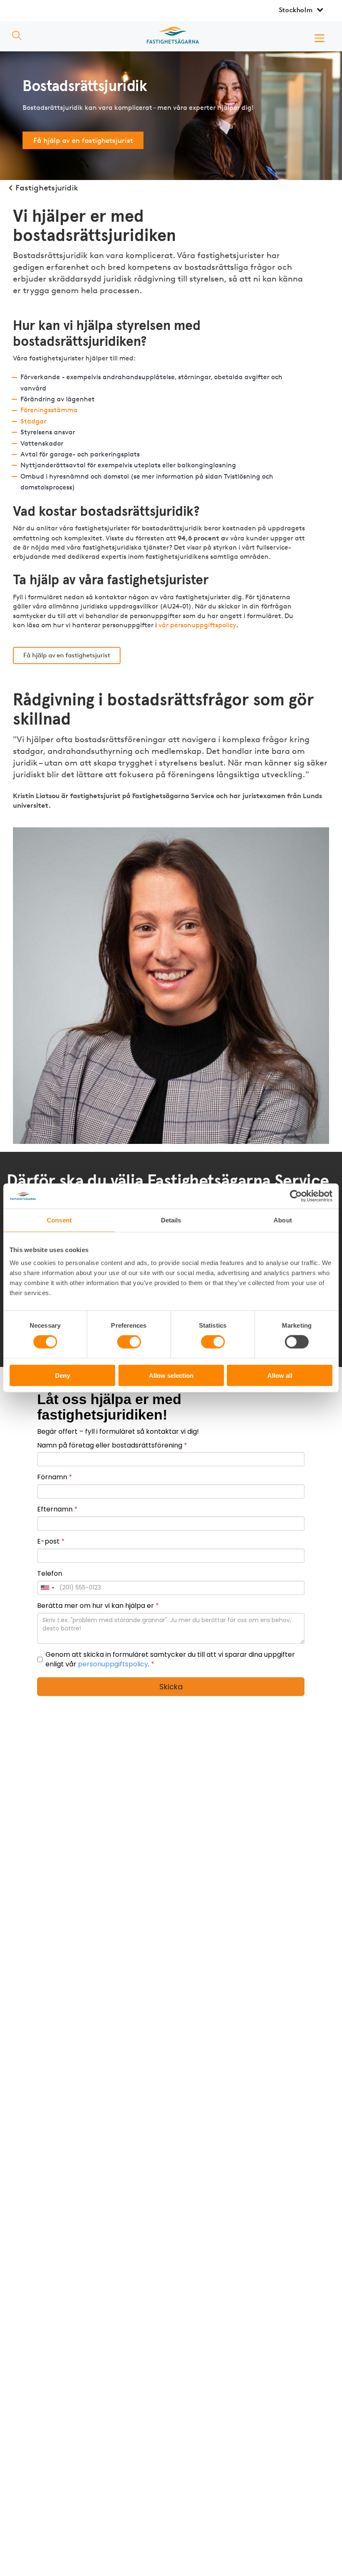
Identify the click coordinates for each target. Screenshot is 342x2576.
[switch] (129, 1342)
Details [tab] (171, 1220)
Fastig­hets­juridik (47, 188)
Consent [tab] (59, 1220)
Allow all (280, 1375)
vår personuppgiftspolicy (197, 625)
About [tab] (283, 1220)
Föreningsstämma (49, 410)
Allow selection (171, 1375)
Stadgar (33, 421)
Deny (63, 1375)
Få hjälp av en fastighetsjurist (83, 140)
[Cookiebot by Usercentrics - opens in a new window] (296, 1196)
